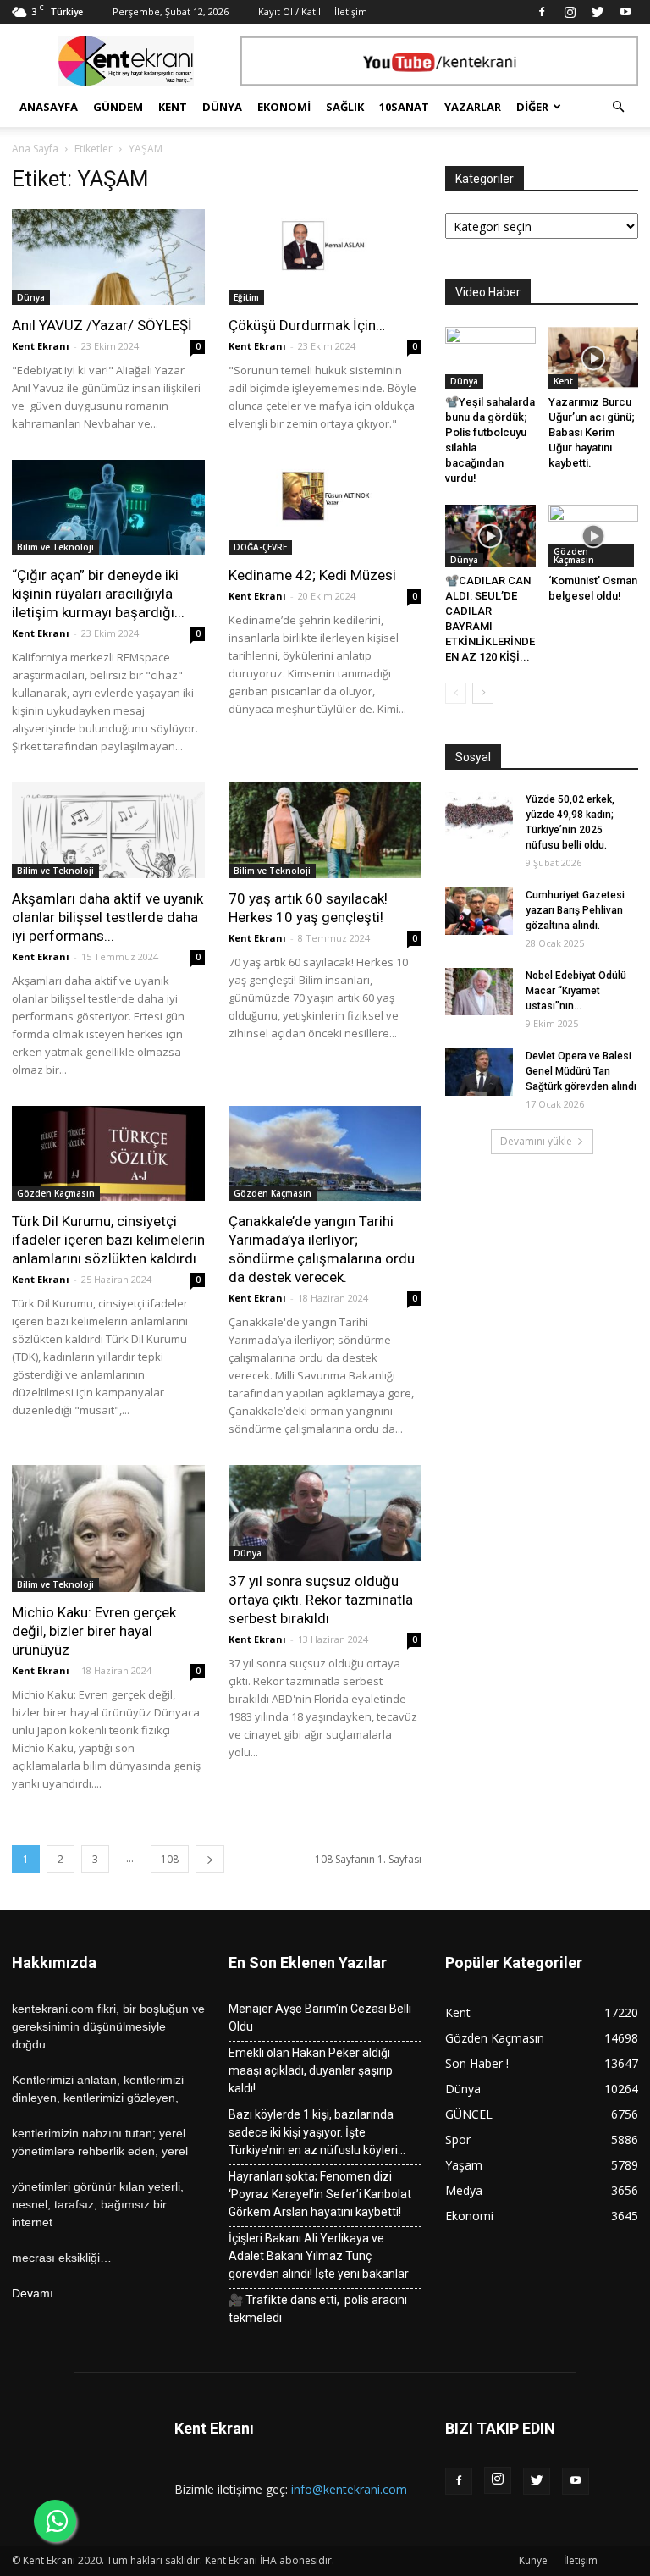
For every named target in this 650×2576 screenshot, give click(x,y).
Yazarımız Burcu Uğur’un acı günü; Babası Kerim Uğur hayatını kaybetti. (592, 432)
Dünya (222, 107)
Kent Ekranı (41, 346)
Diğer (532, 107)
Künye (533, 2560)
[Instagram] (570, 12)
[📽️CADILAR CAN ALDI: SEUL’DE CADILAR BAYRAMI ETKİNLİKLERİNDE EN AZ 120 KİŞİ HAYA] (490, 536)
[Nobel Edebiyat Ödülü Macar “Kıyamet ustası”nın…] (479, 992)
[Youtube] (625, 12)
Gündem (118, 107)
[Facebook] (542, 12)
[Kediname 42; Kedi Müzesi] (325, 508)
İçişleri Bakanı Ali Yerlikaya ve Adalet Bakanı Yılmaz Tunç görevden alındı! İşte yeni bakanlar (319, 2256)
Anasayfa (49, 107)
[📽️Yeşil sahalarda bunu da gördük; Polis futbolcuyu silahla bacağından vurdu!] (490, 358)
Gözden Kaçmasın (56, 1193)
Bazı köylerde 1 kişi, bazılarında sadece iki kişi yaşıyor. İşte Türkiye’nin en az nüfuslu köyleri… (317, 2132)
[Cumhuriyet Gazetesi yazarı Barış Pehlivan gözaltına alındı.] (479, 911)
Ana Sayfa (35, 149)
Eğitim (246, 297)
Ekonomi (284, 107)
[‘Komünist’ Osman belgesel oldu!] (594, 536)
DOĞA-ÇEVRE (260, 547)
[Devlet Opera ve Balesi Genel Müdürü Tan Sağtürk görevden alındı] (479, 1072)
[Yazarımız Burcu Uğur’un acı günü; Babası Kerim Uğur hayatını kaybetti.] (594, 358)
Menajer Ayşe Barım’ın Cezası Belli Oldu (320, 2018)
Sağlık (345, 107)
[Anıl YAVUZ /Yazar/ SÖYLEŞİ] (108, 257)
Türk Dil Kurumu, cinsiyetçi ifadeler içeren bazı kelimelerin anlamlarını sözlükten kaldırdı (108, 1240)
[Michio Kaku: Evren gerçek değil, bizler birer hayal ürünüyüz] (108, 1528)
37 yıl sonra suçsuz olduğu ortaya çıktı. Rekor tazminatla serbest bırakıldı (321, 1600)
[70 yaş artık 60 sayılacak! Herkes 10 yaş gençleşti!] (325, 830)
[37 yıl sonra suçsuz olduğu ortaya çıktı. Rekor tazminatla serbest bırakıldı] (325, 1513)
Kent (173, 107)
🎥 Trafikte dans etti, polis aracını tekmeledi (318, 2309)
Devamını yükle (536, 1141)
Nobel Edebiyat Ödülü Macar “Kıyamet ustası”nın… (576, 991)
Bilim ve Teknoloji (55, 547)
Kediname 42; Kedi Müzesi (312, 575)
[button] (618, 107)
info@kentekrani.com (349, 2489)
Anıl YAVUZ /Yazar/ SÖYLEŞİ (102, 325)
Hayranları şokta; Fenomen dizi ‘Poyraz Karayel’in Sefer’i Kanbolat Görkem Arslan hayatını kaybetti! (320, 2194)
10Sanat (404, 107)
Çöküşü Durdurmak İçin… (308, 325)
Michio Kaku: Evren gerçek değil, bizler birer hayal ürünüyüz (94, 1631)
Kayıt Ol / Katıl (289, 11)
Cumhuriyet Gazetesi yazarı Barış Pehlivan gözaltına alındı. (575, 910)
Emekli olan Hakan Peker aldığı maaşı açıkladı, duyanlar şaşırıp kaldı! (311, 2070)
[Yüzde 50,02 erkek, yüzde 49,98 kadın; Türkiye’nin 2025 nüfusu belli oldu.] (479, 815)
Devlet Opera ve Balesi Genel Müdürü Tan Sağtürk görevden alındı (581, 1071)
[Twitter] (598, 12)
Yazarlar (473, 107)
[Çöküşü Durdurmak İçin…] (325, 257)
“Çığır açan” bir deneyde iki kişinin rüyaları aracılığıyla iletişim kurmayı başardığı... (98, 594)
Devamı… (39, 2293)
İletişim (351, 11)
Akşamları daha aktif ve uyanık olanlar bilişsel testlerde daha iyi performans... (107, 917)
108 (170, 1859)
